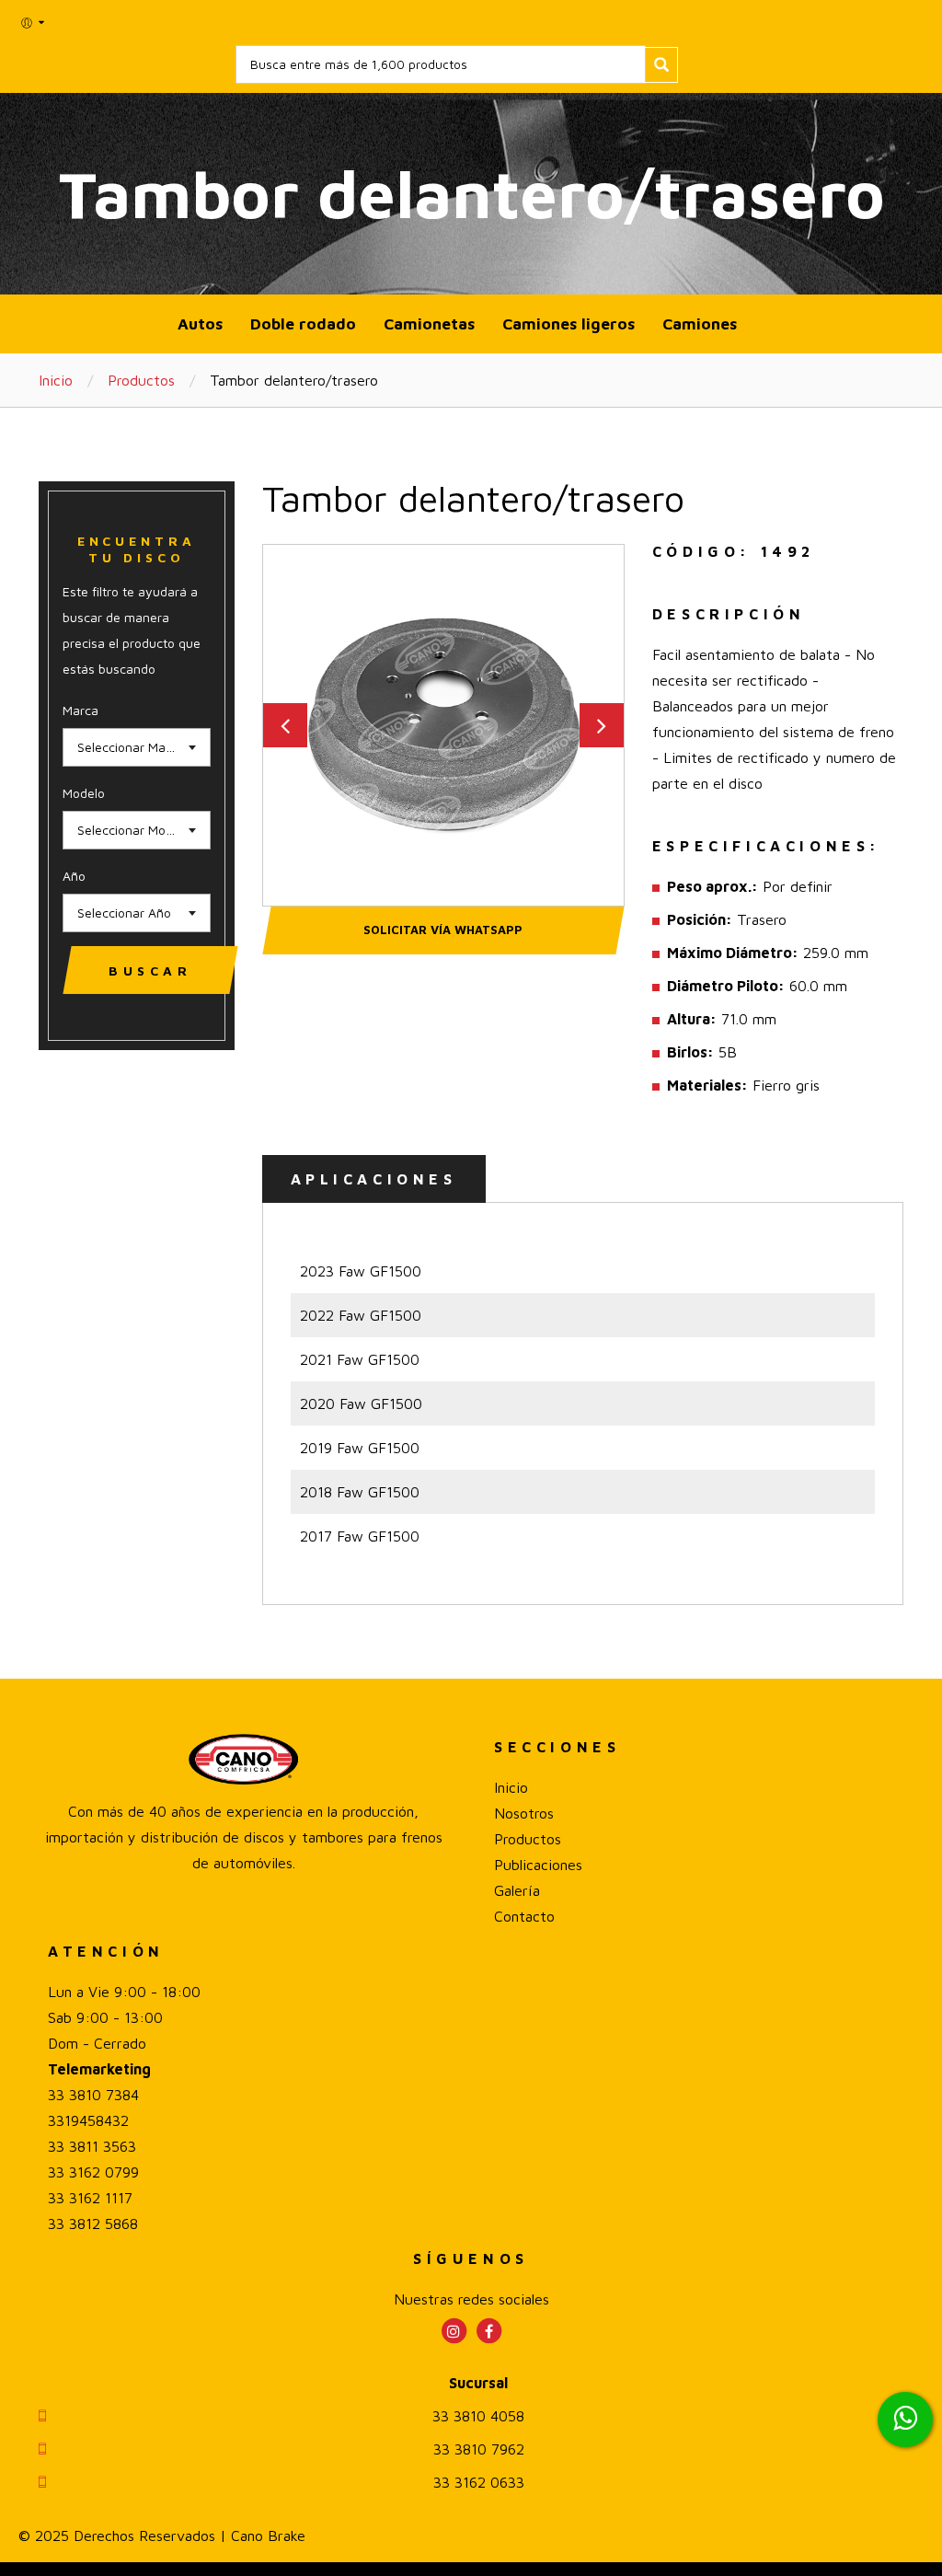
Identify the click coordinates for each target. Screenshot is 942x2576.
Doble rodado (303, 323)
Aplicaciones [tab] (374, 1179)
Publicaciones (538, 1865)
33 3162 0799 (93, 2172)
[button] (34, 23)
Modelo (84, 793)
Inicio (56, 380)
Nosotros (524, 1813)
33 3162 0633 (479, 2482)
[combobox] (137, 747)
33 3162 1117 (90, 2198)
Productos (141, 380)
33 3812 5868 (93, 2224)
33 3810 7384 (93, 2095)
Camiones (700, 323)
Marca (80, 710)
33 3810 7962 (479, 2449)
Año (74, 876)
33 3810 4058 (478, 2416)
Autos (200, 323)
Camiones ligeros (569, 323)
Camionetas (429, 323)
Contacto (524, 1916)
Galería (517, 1890)
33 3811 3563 (92, 2146)
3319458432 (88, 2120)
